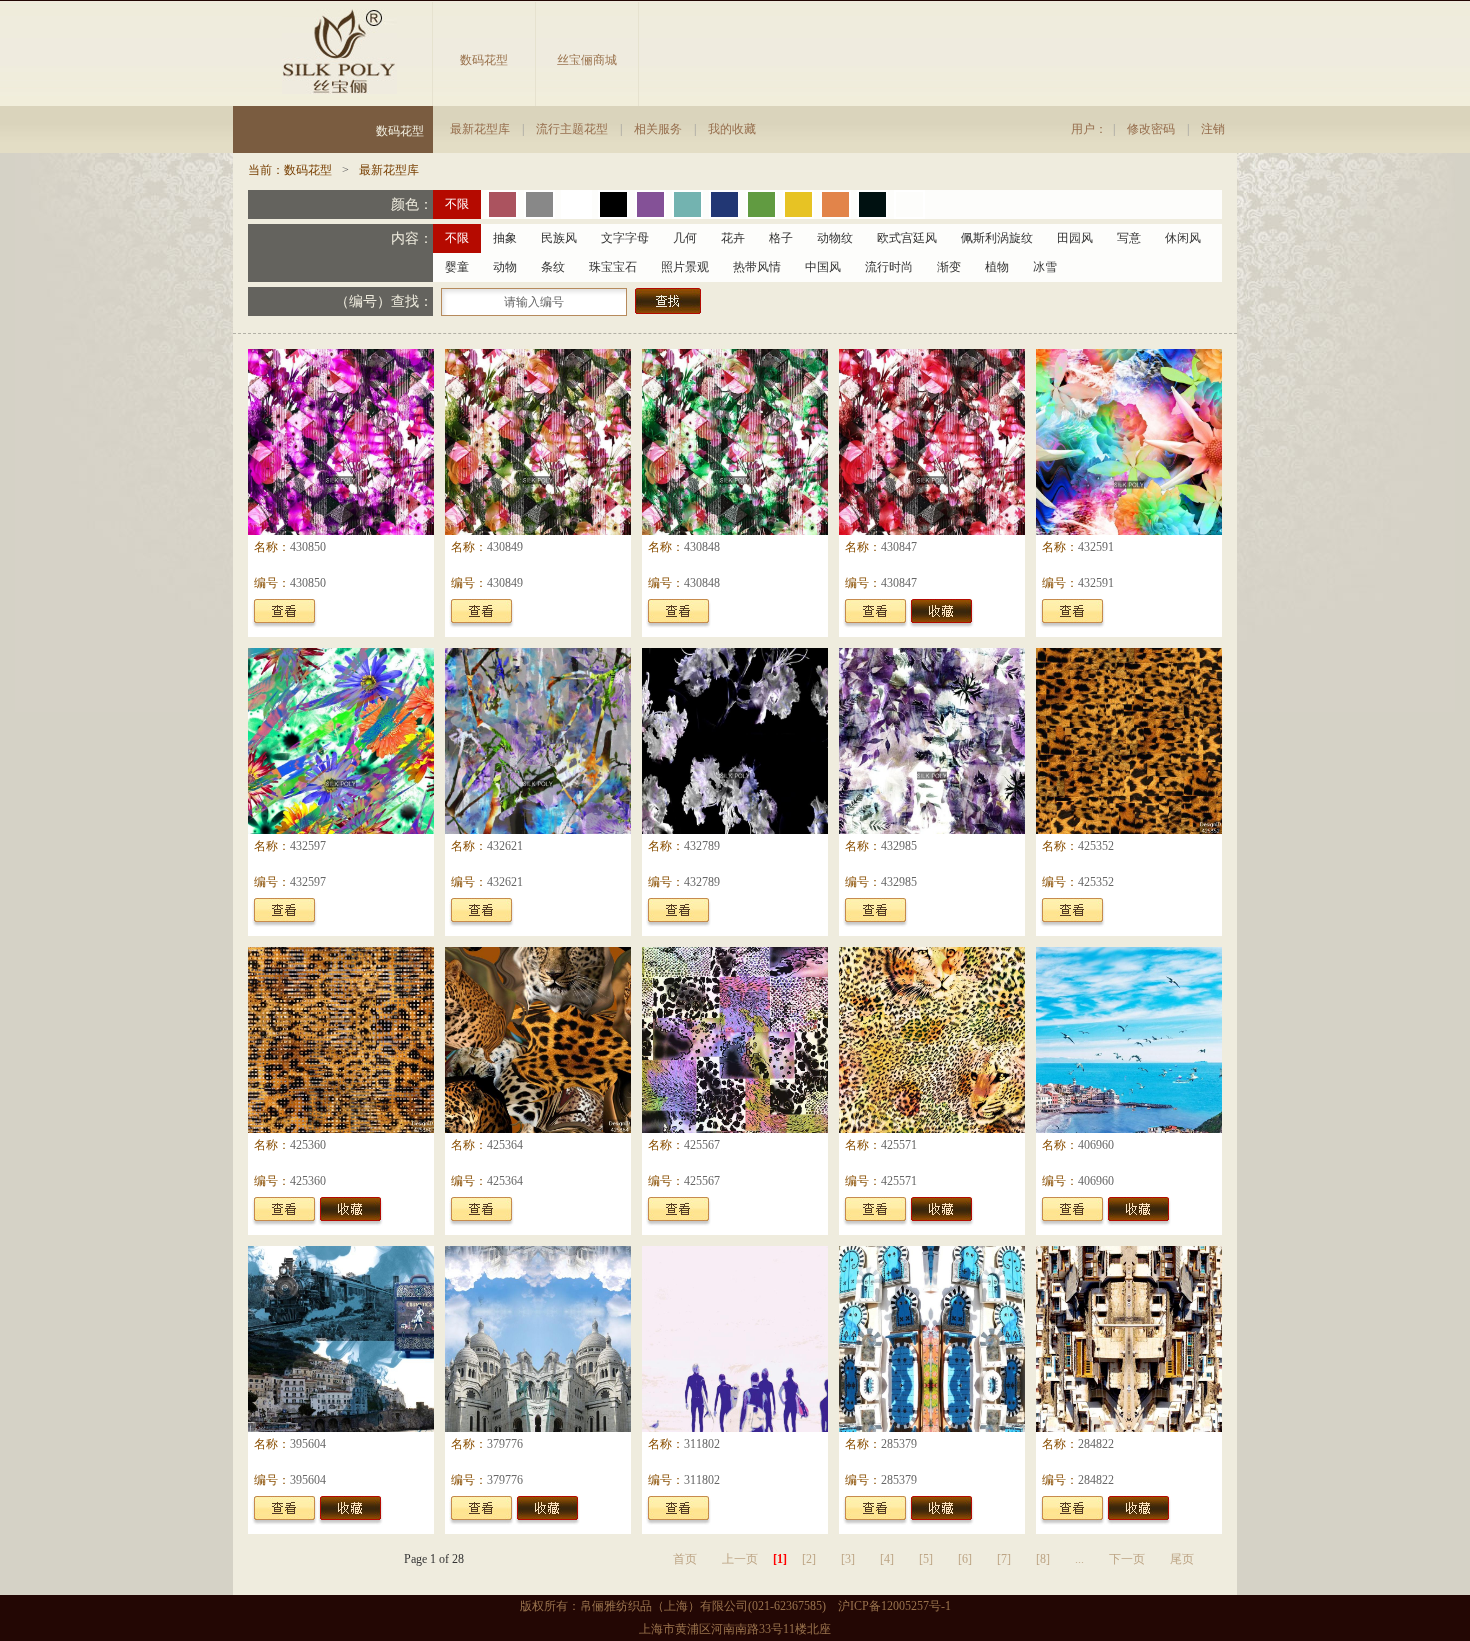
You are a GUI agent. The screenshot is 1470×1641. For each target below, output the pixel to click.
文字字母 (625, 238)
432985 (899, 846)
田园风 (1075, 238)
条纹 (553, 267)
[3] (848, 1559)
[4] (887, 1559)
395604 (308, 1444)
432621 (505, 846)
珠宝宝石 (613, 267)
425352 (1096, 846)
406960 (1096, 1145)
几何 (685, 238)
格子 (781, 238)
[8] (1043, 1559)
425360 (308, 1145)
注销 (1213, 129)
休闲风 (1183, 238)
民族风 (559, 238)
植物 (997, 267)
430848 (702, 547)
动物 (505, 267)
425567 (702, 1145)
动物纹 (835, 238)
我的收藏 (732, 129)
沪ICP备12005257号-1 (894, 1606)
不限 (457, 204)
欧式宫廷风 (907, 238)
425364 (505, 1145)
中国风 (823, 267)
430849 (505, 547)
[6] (965, 1559)
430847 (899, 547)
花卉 (733, 238)
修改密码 (1151, 129)
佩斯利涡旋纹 (997, 238)
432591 (1096, 547)
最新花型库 (480, 129)
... (1079, 1559)
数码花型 (484, 60)
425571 (899, 1145)
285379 (899, 1444)
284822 (1096, 1444)
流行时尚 (889, 267)
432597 (308, 846)
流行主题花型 (572, 129)
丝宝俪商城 (587, 60)
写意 (1129, 238)
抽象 (505, 238)
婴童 (457, 267)
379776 (505, 1444)
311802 (702, 1444)
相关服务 (658, 129)
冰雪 (1045, 267)
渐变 (949, 267)
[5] (926, 1559)
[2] (809, 1559)
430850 (308, 547)
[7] (1004, 1559)
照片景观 (685, 267)
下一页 (1127, 1559)
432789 (702, 846)
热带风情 (757, 267)
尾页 (1182, 1559)
